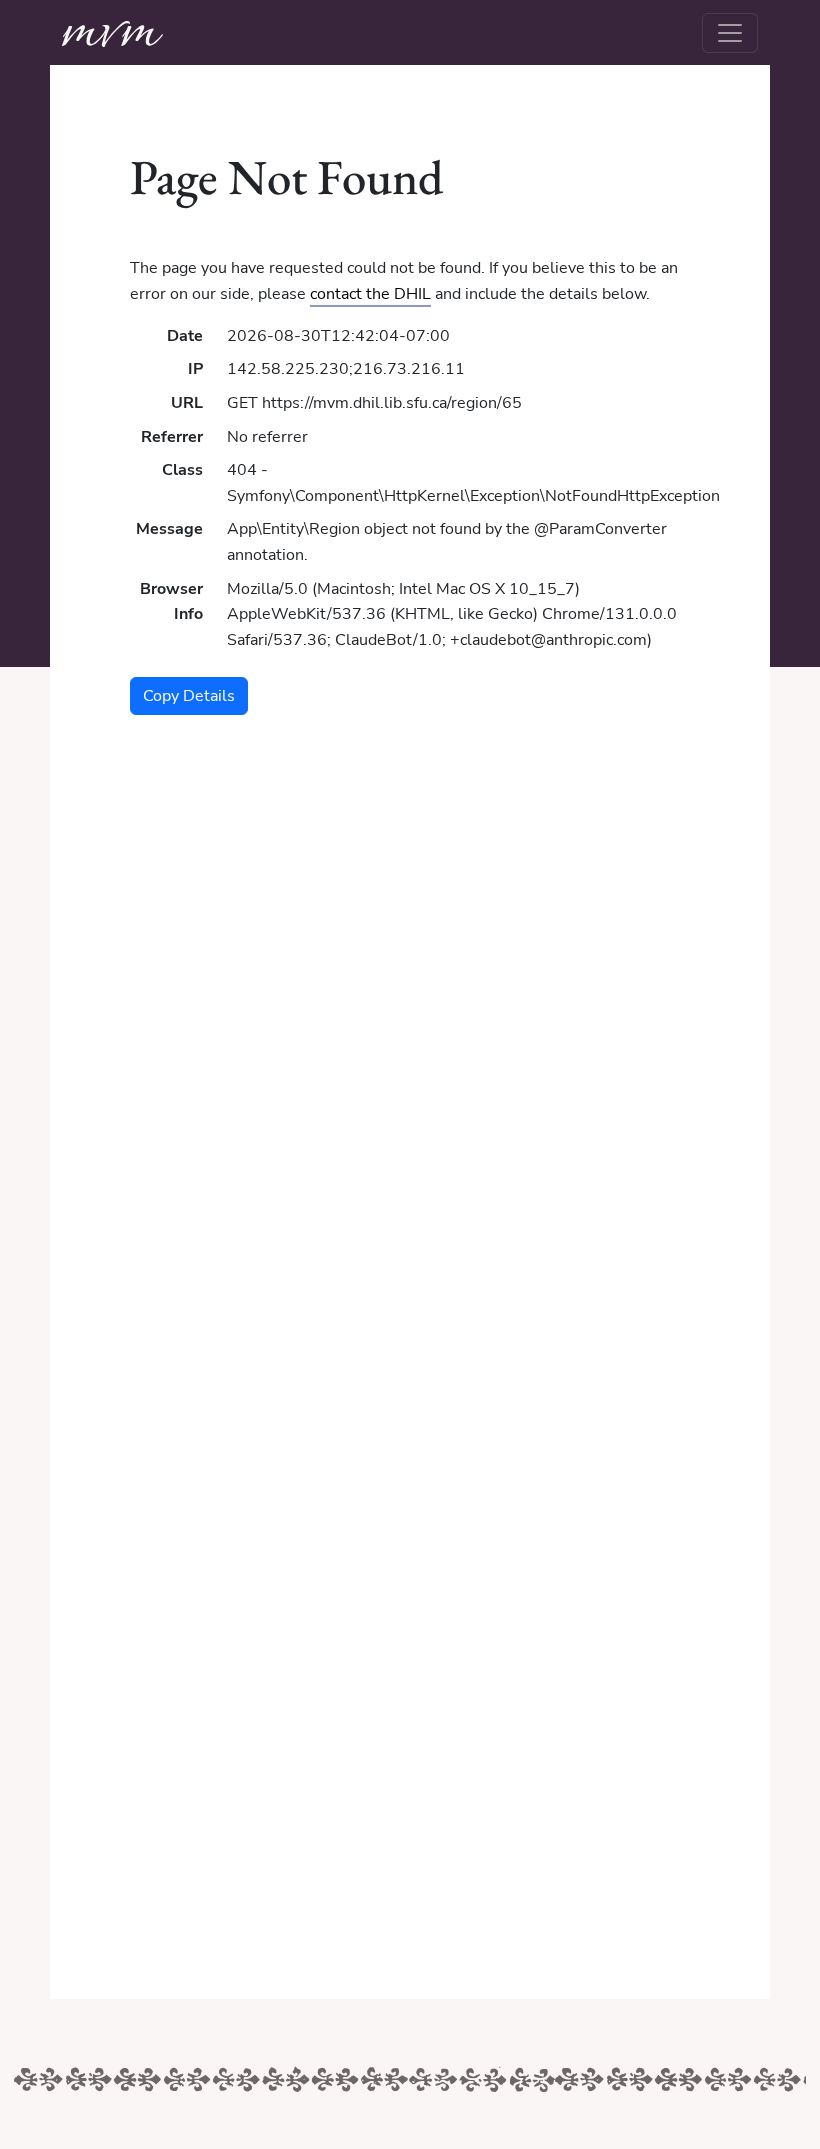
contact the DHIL (370, 294)
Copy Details (189, 696)
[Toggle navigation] (730, 33)
